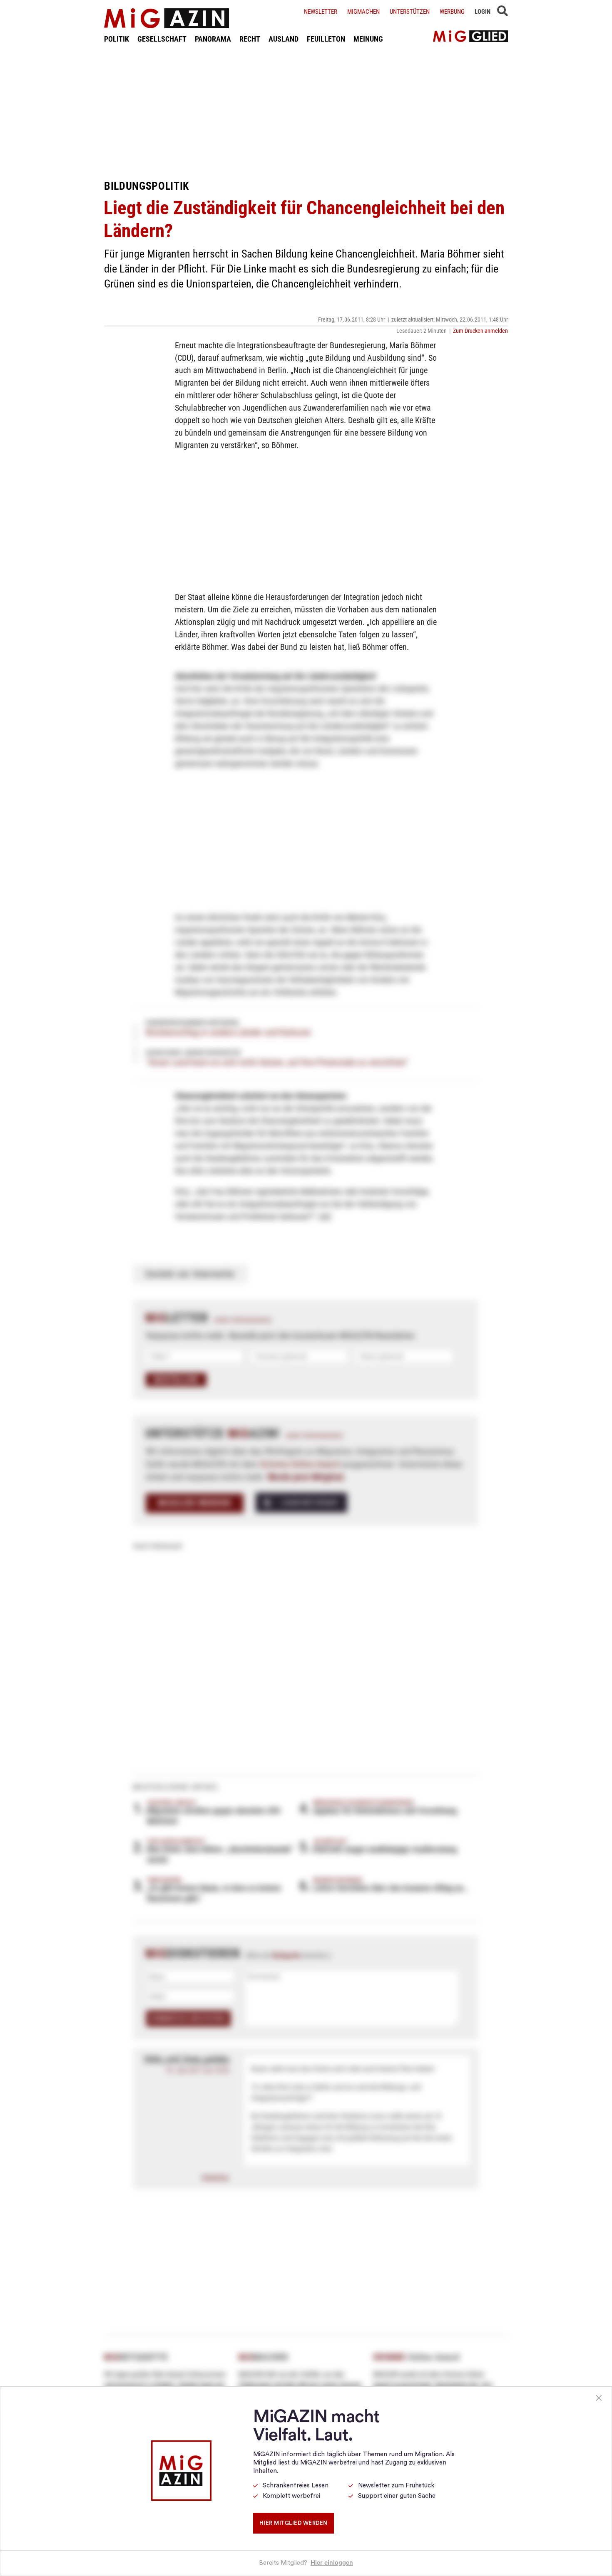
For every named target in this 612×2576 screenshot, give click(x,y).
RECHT (250, 39)
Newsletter (321, 12)
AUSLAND (284, 39)
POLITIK (117, 39)
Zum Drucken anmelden (480, 331)
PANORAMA (213, 39)
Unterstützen (410, 12)
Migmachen (363, 12)
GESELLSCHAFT (162, 39)
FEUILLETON (326, 39)
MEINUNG (368, 39)
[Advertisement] (306, 111)
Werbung (452, 12)
